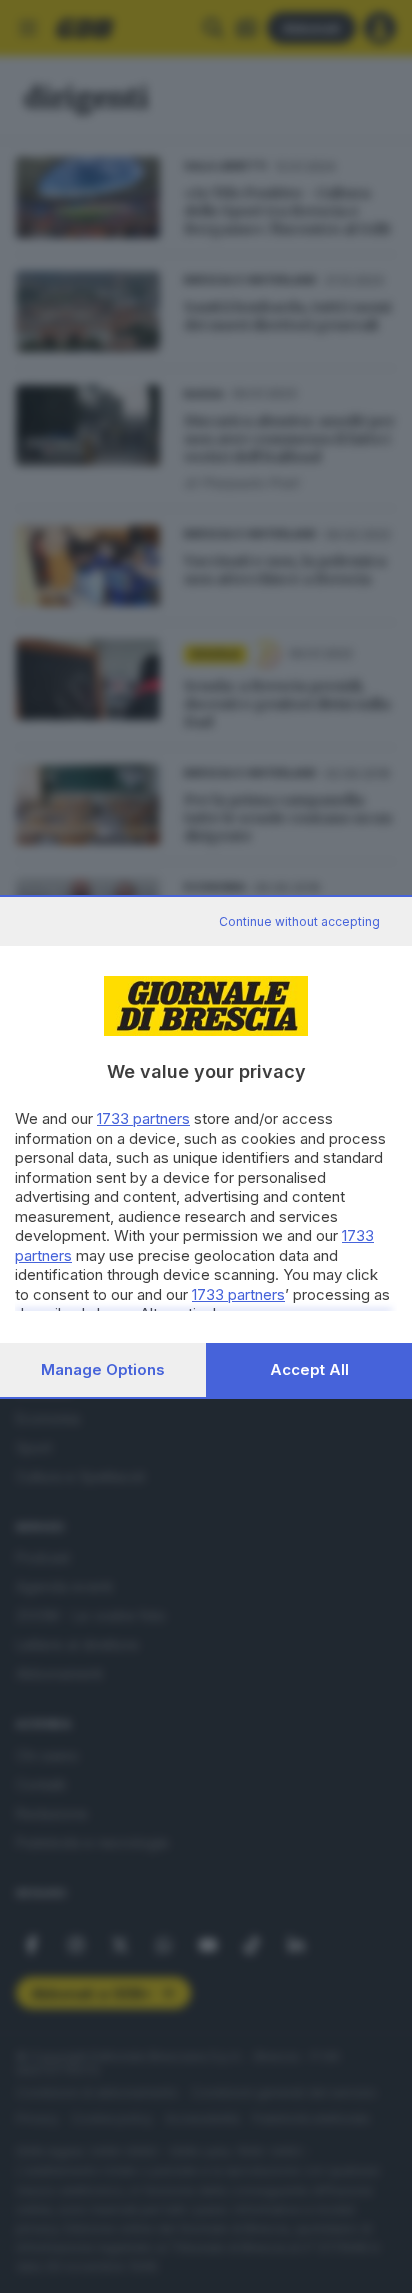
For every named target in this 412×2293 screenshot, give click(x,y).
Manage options (103, 1369)
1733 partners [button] (143, 1118)
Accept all (309, 1369)
